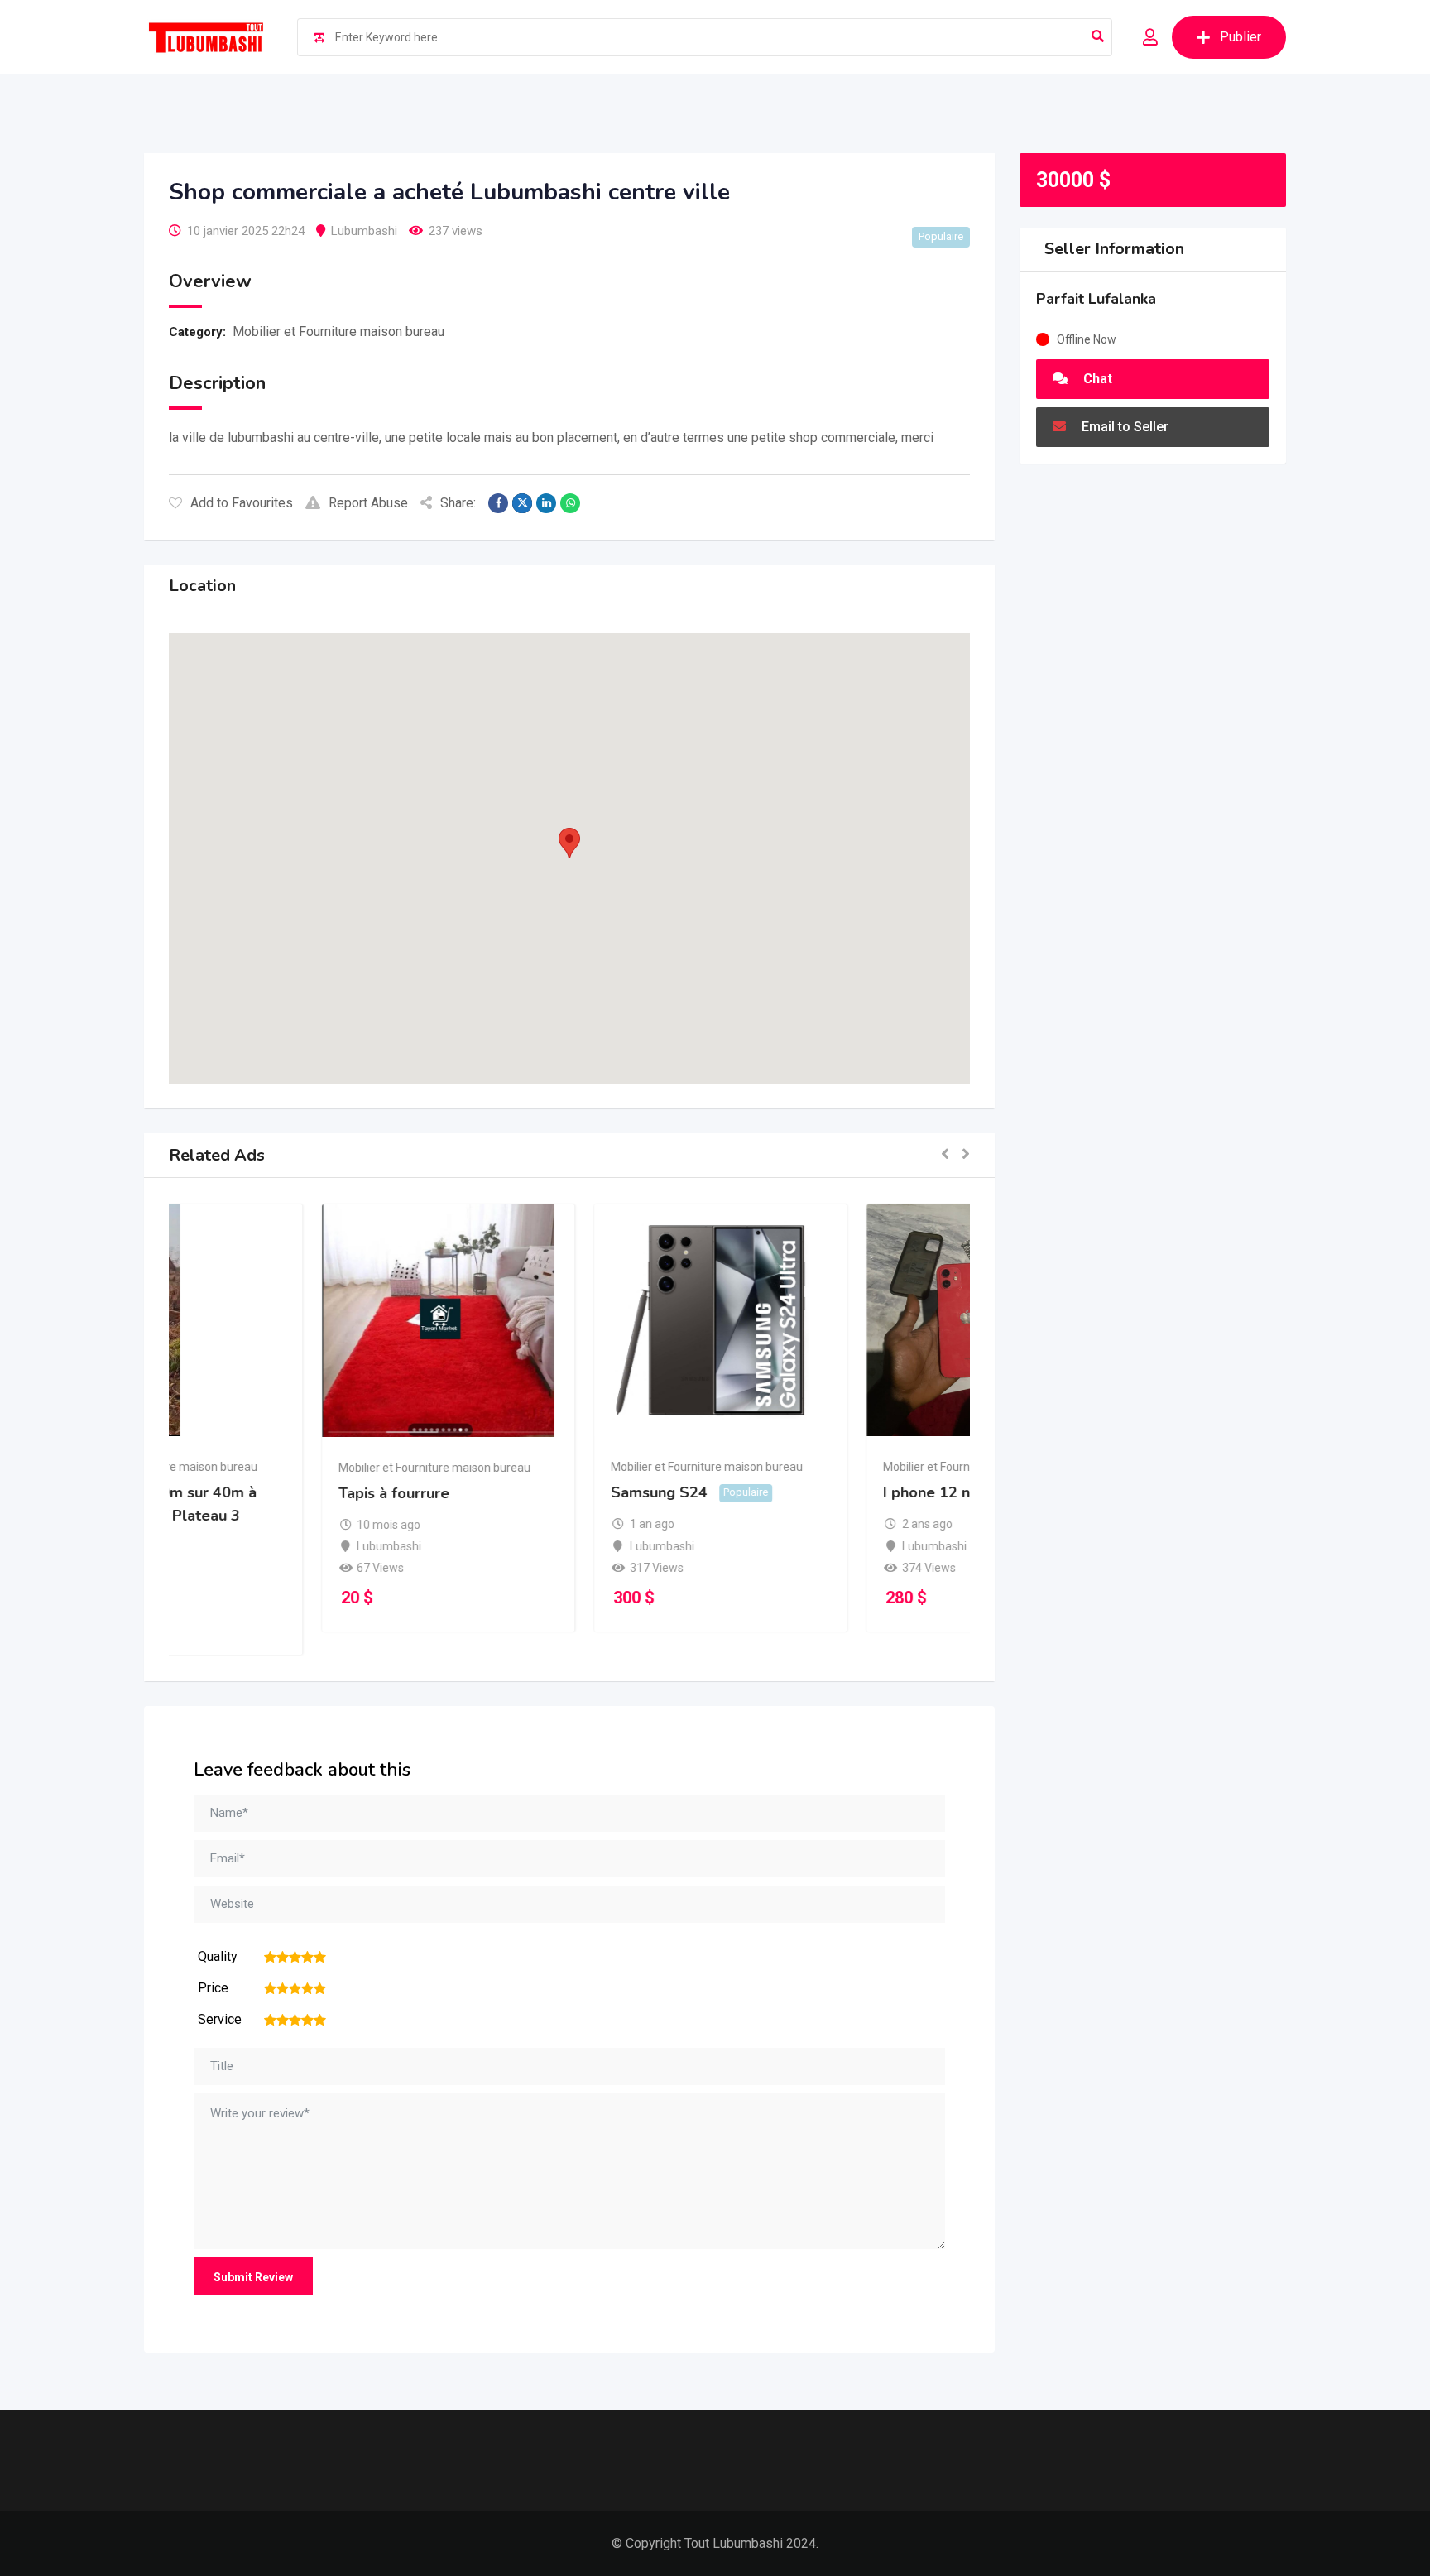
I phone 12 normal (797, 1492)
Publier (1240, 37)
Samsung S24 (508, 1492)
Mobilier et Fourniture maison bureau (338, 332)
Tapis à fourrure (242, 1493)
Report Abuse (368, 503)
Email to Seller (1123, 427)
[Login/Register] (1150, 37)
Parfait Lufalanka (1096, 299)
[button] (569, 843)
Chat (1096, 379)
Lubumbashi (364, 231)
